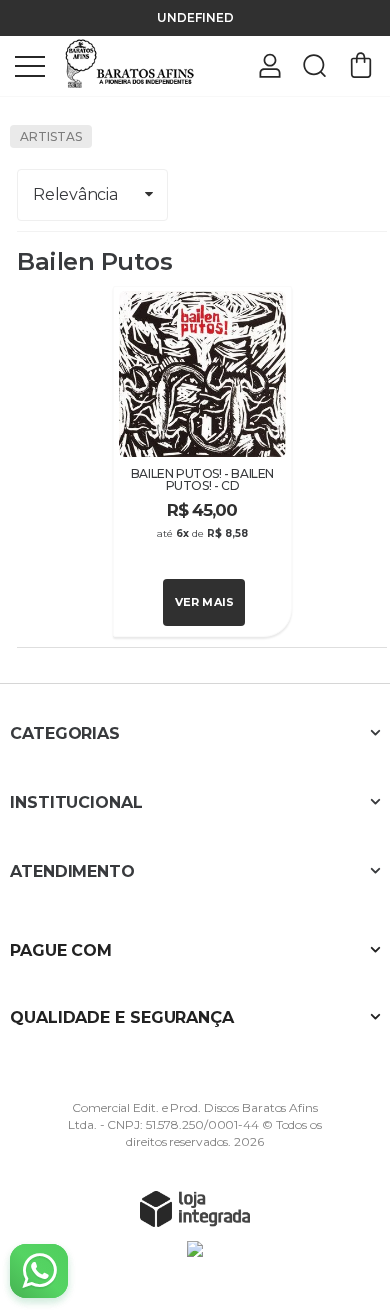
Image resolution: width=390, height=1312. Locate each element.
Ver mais (205, 602)
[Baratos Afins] (130, 64)
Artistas (51, 136)
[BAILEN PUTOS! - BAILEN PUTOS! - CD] (202, 461)
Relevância (75, 194)
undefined (195, 17)
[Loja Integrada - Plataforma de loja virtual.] (195, 1208)
